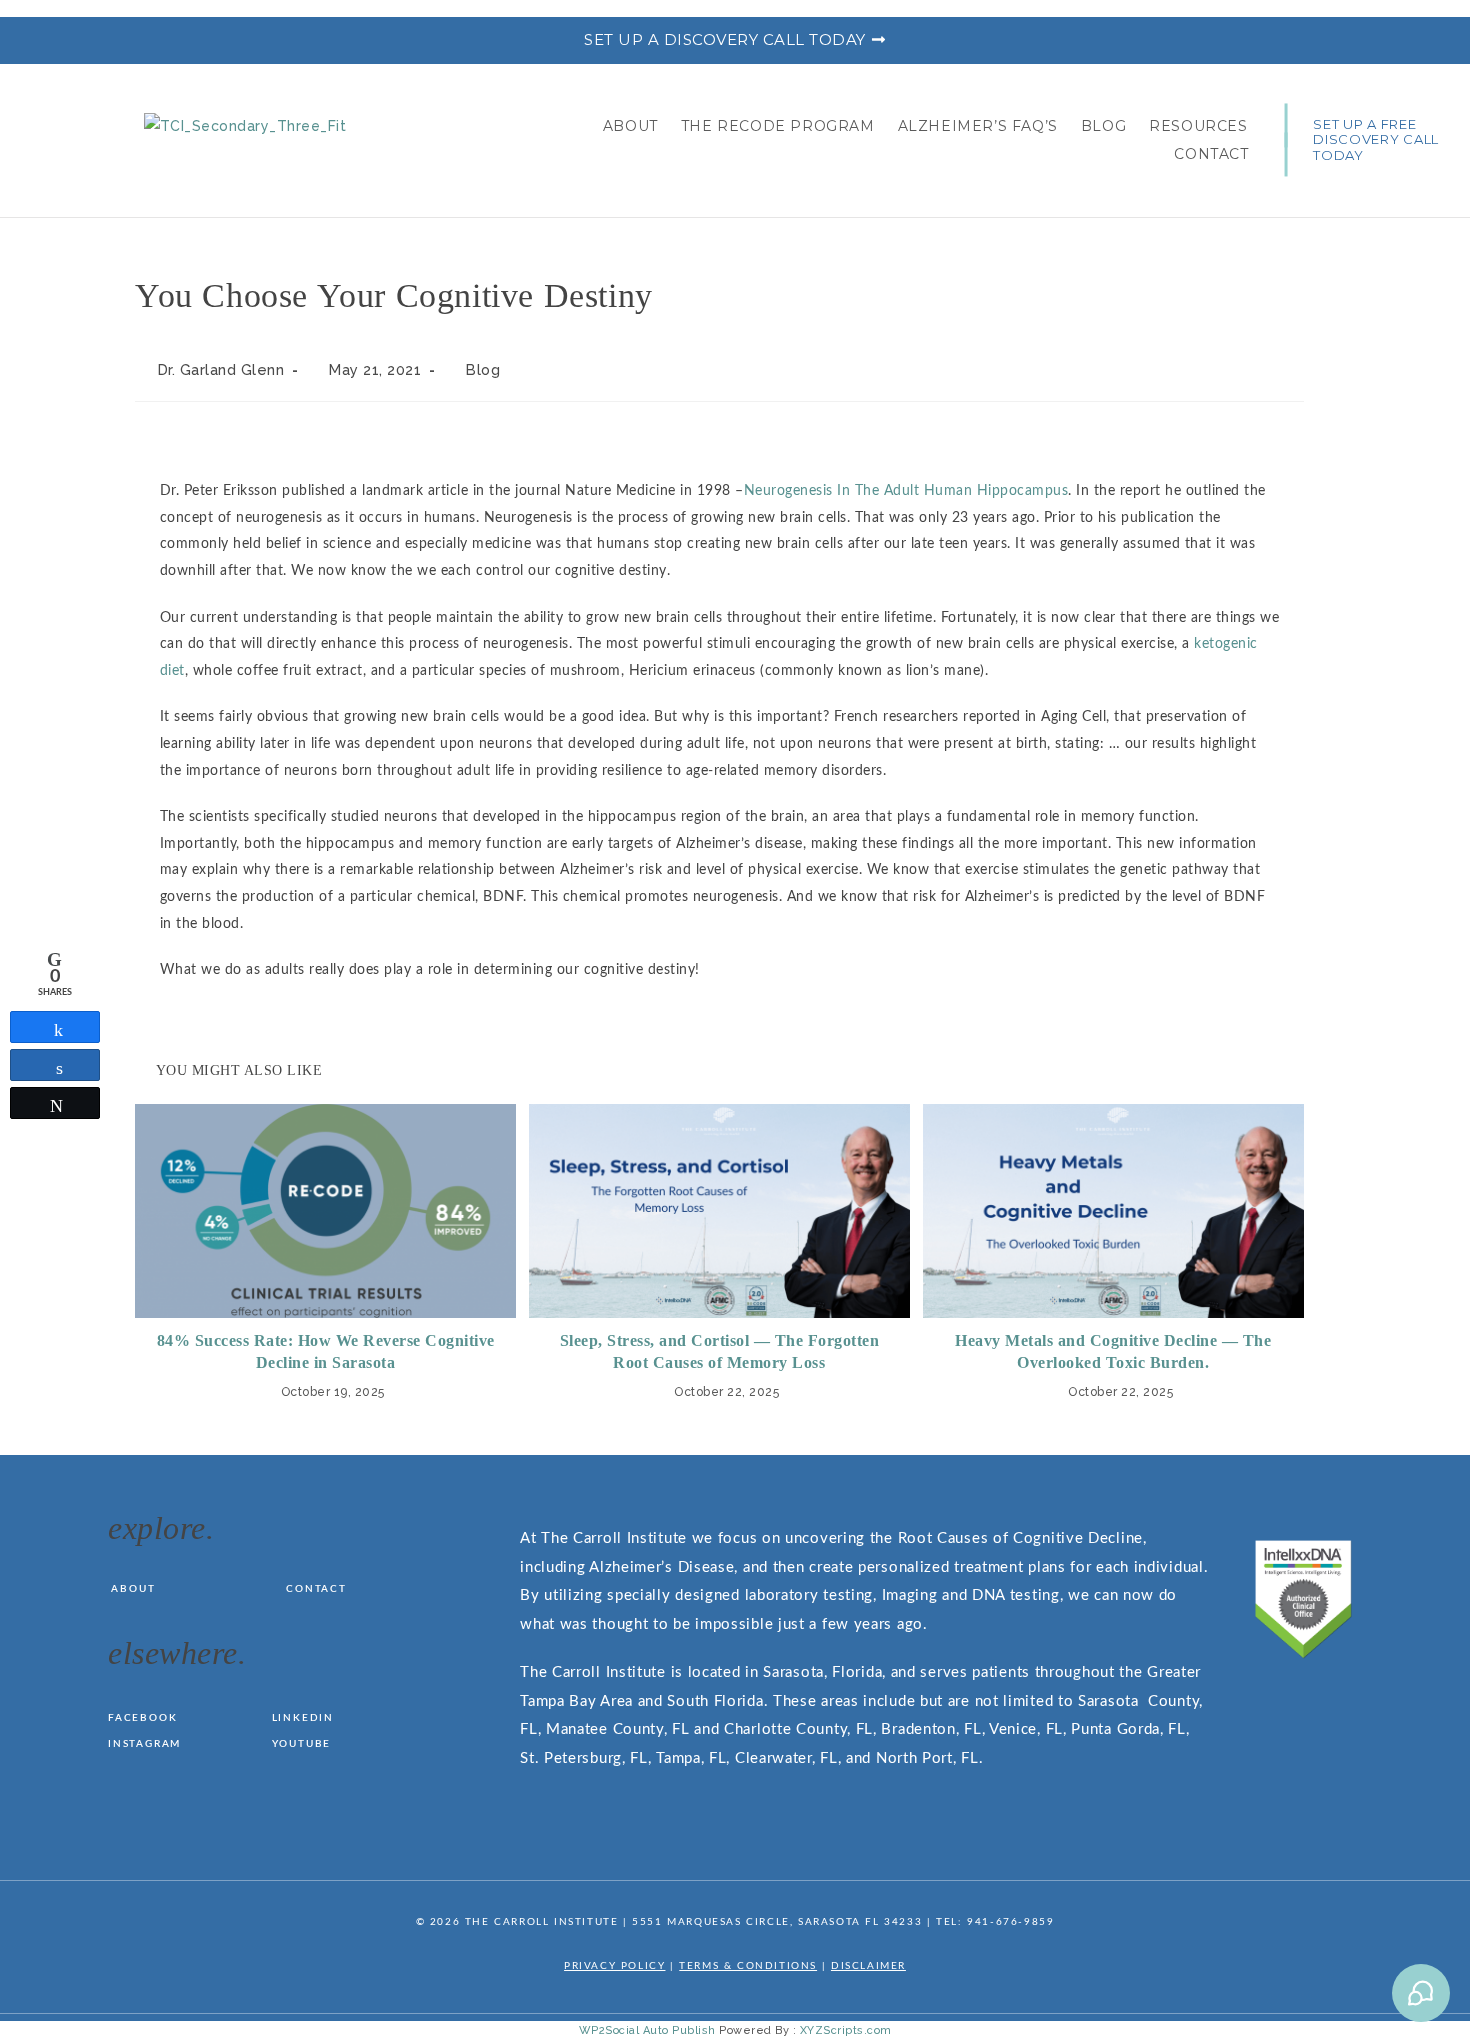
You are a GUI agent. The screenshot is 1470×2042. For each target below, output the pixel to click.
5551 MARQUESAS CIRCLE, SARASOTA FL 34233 (777, 1922)
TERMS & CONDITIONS (748, 1966)
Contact (1211, 154)
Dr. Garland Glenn (221, 369)
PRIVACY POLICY (614, 1966)
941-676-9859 (1010, 1922)
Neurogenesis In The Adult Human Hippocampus (906, 491)
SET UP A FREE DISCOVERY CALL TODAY (1376, 139)
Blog (1103, 126)
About (630, 126)
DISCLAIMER (868, 1966)
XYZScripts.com (846, 2030)
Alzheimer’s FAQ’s (978, 126)
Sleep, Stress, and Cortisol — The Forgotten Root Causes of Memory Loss (720, 1351)
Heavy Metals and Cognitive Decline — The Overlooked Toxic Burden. (1113, 1351)
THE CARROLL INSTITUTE (542, 1922)
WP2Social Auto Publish (647, 2030)
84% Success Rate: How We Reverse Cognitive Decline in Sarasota (326, 1351)
